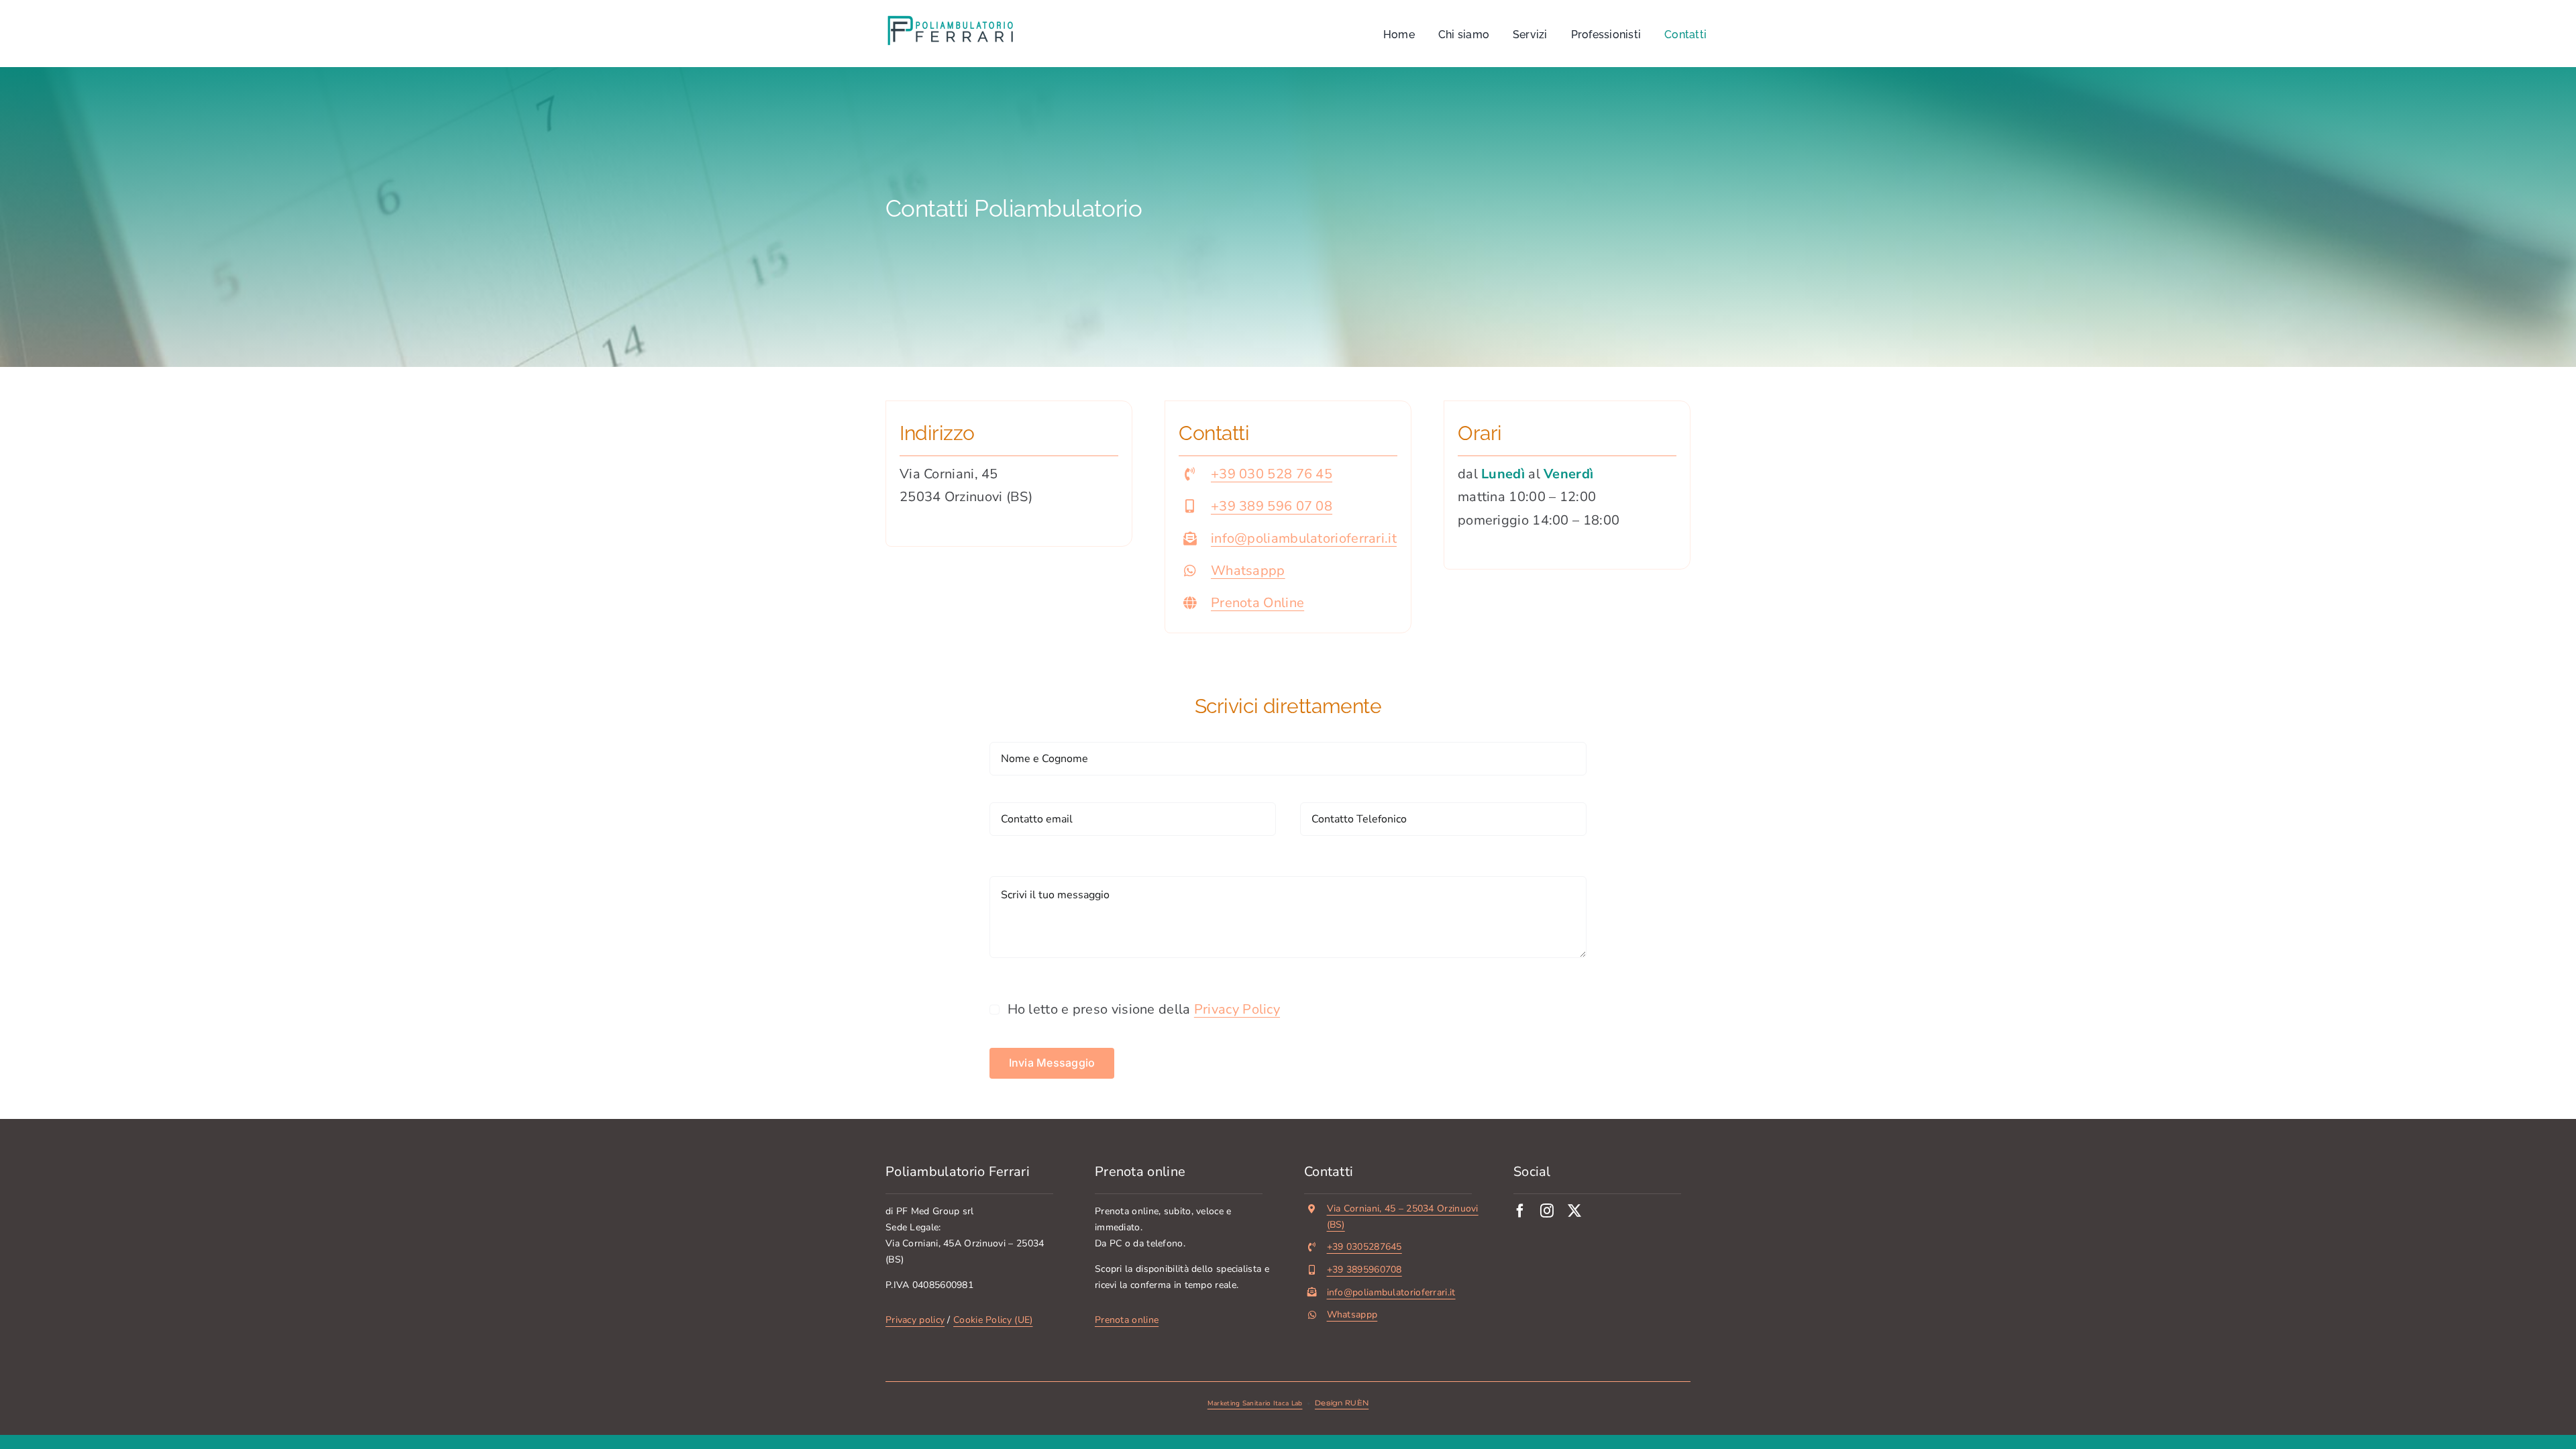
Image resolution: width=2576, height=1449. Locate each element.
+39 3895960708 (1364, 1270)
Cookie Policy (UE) (993, 1320)
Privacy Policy (1237, 1009)
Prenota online (1127, 1320)
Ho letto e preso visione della (1144, 1009)
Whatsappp (1248, 571)
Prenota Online (1257, 603)
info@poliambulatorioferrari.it (1304, 538)
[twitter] (1574, 1211)
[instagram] (1547, 1211)
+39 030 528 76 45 (1272, 474)
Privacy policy (915, 1320)
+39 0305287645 (1364, 1247)
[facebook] (1520, 1211)
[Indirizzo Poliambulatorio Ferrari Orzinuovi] (1009, 474)
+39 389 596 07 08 (1272, 506)
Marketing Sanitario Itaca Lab (1255, 1403)
